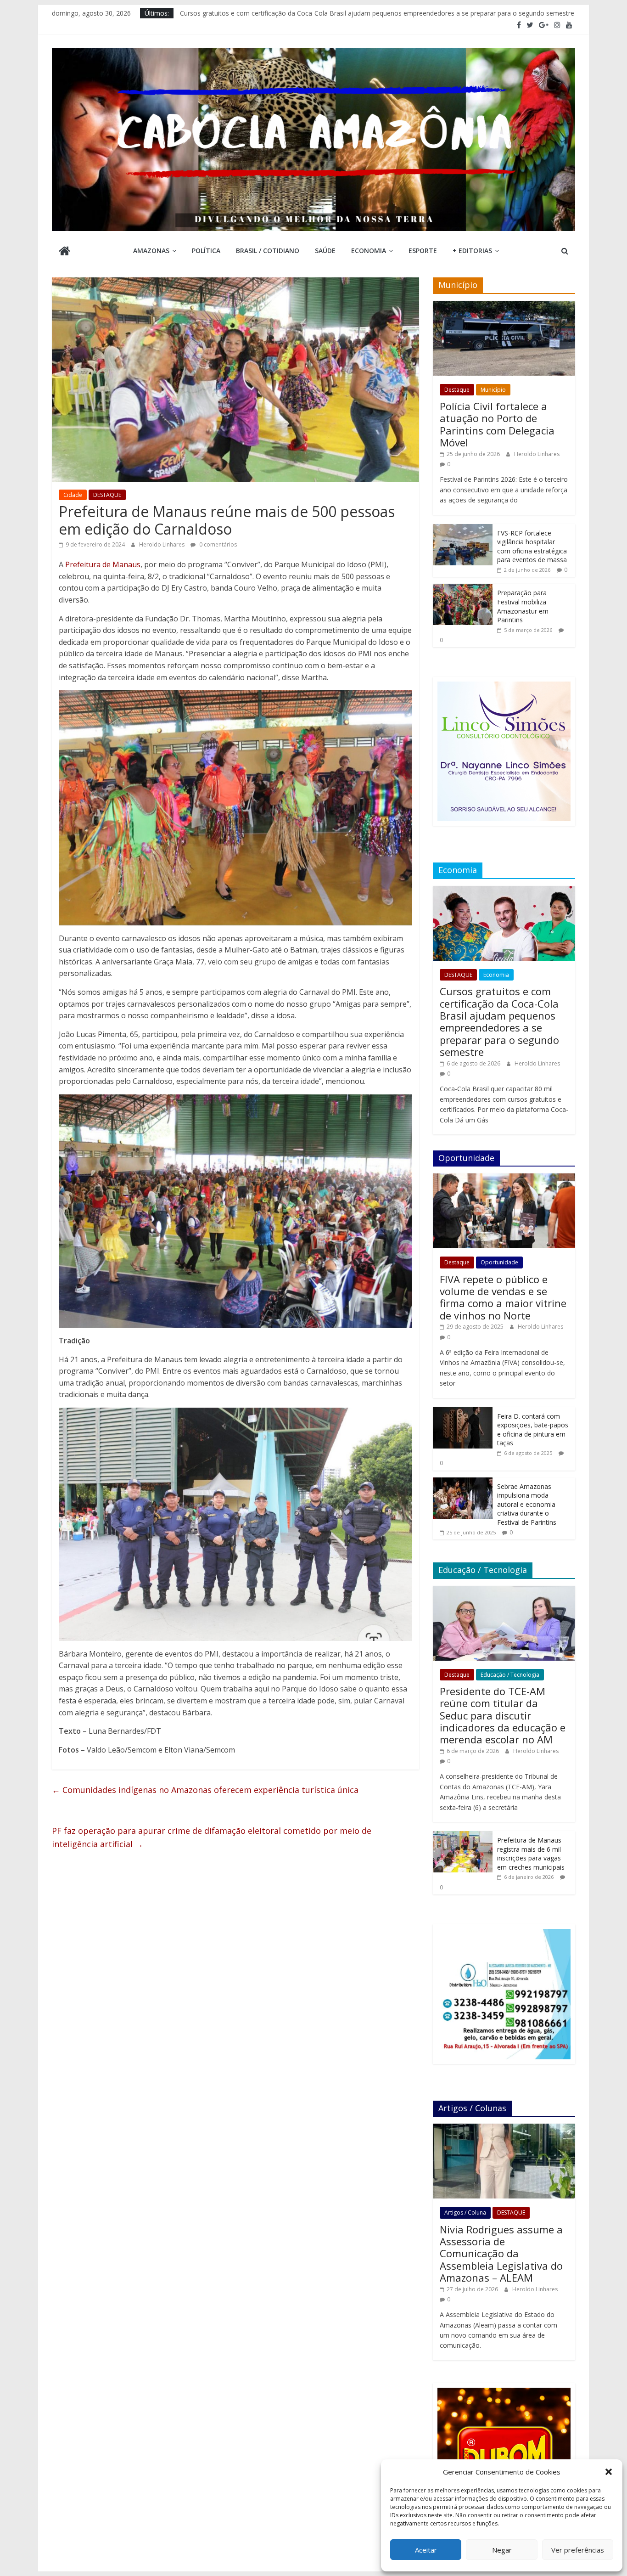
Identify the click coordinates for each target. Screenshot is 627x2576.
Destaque (457, 390)
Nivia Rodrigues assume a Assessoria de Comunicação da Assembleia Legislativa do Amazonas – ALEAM (501, 2254)
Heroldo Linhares (162, 544)
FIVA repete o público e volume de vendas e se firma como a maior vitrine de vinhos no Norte (503, 1297)
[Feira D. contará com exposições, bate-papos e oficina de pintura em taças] (463, 1412)
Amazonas (151, 251)
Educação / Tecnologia (510, 1675)
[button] (609, 2472)
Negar (502, 2550)
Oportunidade (499, 1262)
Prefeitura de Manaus (103, 564)
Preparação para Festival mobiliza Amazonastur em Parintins (523, 606)
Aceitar (426, 2550)
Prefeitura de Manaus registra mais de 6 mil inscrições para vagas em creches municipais (531, 1854)
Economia (369, 251)
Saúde (325, 251)
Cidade (73, 495)
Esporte (423, 251)
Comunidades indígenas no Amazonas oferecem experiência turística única (205, 1790)
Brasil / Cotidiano (268, 251)
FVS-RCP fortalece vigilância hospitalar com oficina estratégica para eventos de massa (532, 547)
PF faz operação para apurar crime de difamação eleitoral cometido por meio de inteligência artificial (212, 1837)
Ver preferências (578, 2550)
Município (493, 390)
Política (206, 251)
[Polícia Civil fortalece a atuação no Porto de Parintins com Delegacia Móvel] (504, 306)
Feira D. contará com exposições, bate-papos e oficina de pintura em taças (533, 1430)
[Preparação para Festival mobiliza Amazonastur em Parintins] (463, 589)
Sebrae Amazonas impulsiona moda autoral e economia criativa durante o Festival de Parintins (527, 1504)
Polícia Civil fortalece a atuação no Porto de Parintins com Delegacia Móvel (497, 424)
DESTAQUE (107, 495)
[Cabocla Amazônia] (64, 252)
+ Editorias (472, 251)
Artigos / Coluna (465, 2212)
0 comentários (217, 544)
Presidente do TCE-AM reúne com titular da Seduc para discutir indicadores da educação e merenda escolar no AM (503, 1715)
